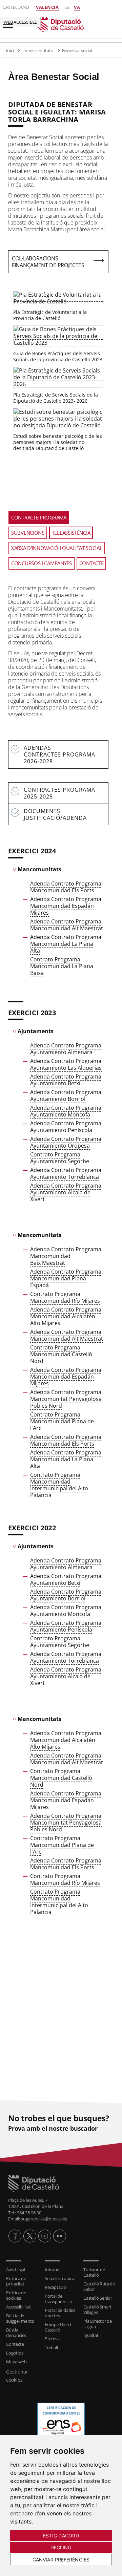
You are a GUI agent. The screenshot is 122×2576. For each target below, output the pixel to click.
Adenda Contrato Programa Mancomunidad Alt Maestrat (67, 925)
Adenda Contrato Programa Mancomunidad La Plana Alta (66, 944)
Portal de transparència (58, 2299)
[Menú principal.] (6, 22)
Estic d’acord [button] (61, 2536)
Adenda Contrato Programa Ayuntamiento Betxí (66, 1080)
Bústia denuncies (16, 2333)
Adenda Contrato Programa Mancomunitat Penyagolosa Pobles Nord (66, 1399)
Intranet (53, 2270)
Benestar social (77, 50)
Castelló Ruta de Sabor (99, 2286)
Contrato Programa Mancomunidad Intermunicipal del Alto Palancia (59, 1485)
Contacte (15, 2344)
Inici (10, 50)
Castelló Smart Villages (97, 2309)
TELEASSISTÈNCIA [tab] (71, 533)
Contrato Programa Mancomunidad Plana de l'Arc (62, 1421)
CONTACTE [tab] (91, 563)
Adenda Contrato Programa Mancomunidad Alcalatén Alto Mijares (66, 1316)
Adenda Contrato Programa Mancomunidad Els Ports (66, 887)
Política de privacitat (16, 2281)
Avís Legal (16, 2270)
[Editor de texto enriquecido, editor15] (58, 1994)
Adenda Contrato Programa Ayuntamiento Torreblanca (66, 1173)
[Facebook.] (15, 2236)
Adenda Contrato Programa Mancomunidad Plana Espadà (66, 1278)
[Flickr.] (60, 2236)
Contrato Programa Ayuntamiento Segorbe (60, 1158)
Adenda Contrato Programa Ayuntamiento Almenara (66, 1049)
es (67, 7)
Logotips (15, 2353)
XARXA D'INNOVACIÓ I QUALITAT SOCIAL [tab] (57, 548)
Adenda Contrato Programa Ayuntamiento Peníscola (66, 1127)
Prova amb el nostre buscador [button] (53, 2128)
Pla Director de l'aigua (98, 2324)
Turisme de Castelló (94, 2272)
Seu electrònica (59, 2278)
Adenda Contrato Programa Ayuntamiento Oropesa (66, 1142)
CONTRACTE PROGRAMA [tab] (39, 517)
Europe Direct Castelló (58, 2327)
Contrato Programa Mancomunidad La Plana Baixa (62, 966)
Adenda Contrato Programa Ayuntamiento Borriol (66, 1095)
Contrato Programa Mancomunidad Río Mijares (65, 1297)
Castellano (16, 7)
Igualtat (91, 2335)
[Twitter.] (30, 2236)
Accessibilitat (18, 2307)
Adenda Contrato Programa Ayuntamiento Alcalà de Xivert (66, 1192)
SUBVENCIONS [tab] (28, 533)
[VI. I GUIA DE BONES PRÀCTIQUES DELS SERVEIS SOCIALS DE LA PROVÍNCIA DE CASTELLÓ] (58, 336)
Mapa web (16, 2362)
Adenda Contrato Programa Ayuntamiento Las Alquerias (66, 1064)
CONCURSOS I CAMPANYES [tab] (42, 563)
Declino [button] (61, 2547)
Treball (51, 2347)
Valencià (47, 7)
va (77, 7)
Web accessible (20, 22)
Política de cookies (16, 2295)
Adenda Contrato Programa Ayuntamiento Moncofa (66, 1111)
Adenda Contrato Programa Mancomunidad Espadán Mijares (66, 906)
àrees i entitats (39, 50)
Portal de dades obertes (60, 2313)
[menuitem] (22, 2270)
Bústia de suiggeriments (20, 2318)
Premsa (52, 2339)
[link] (61, 2183)
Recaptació (55, 2287)
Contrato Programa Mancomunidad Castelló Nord (61, 1354)
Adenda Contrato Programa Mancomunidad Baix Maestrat (66, 1256)
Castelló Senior (98, 2298)
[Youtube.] (45, 2236)
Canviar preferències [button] (61, 2560)
